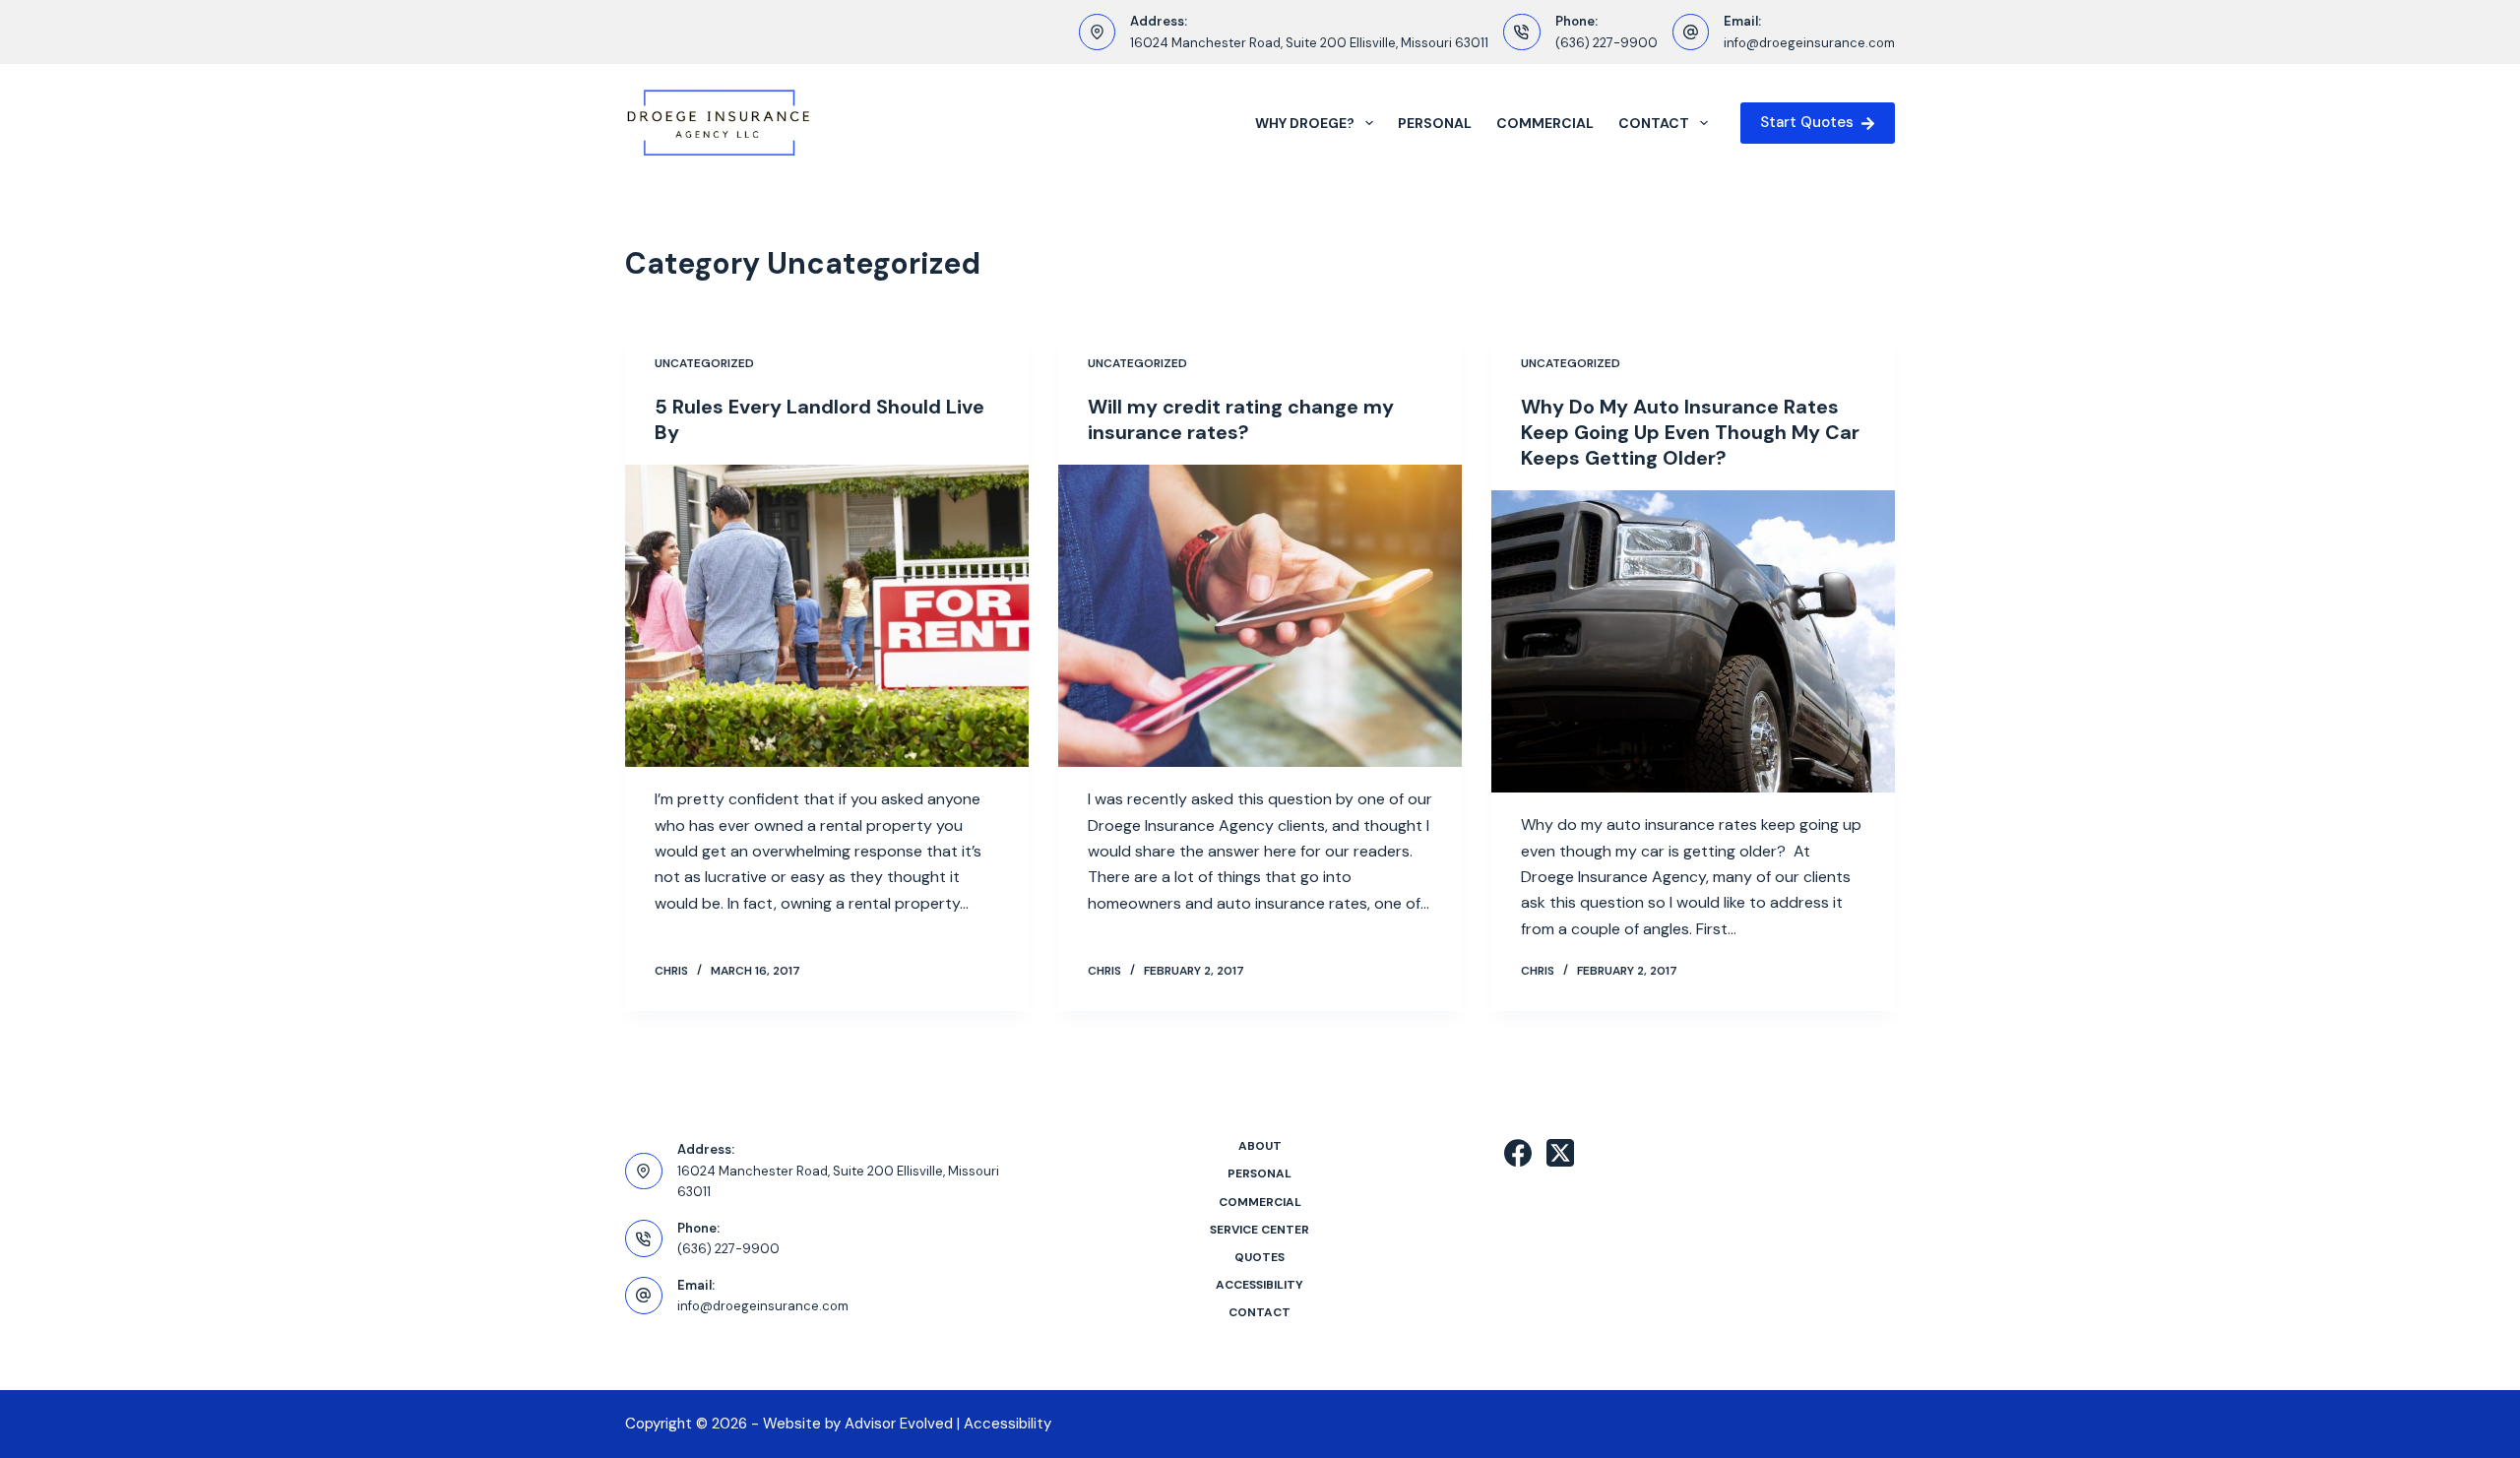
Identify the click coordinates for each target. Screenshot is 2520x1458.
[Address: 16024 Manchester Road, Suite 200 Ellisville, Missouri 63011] (1098, 32)
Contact (1654, 123)
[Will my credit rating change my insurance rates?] (1260, 616)
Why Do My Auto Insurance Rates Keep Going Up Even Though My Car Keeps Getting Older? (1690, 432)
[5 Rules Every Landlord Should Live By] (827, 616)
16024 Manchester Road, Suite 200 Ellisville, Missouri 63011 (1309, 43)
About (1260, 1146)
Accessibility (1260, 1285)
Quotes (1260, 1258)
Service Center (1260, 1230)
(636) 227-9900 (1606, 43)
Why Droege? (1305, 123)
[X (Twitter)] (1560, 1153)
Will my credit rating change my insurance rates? (1241, 419)
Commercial (1545, 123)
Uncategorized (704, 363)
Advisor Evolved (899, 1424)
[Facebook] (1518, 1153)
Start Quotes (1807, 122)
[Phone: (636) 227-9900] (1522, 32)
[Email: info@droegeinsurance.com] (1691, 32)
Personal (1435, 123)
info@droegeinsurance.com (1809, 43)
